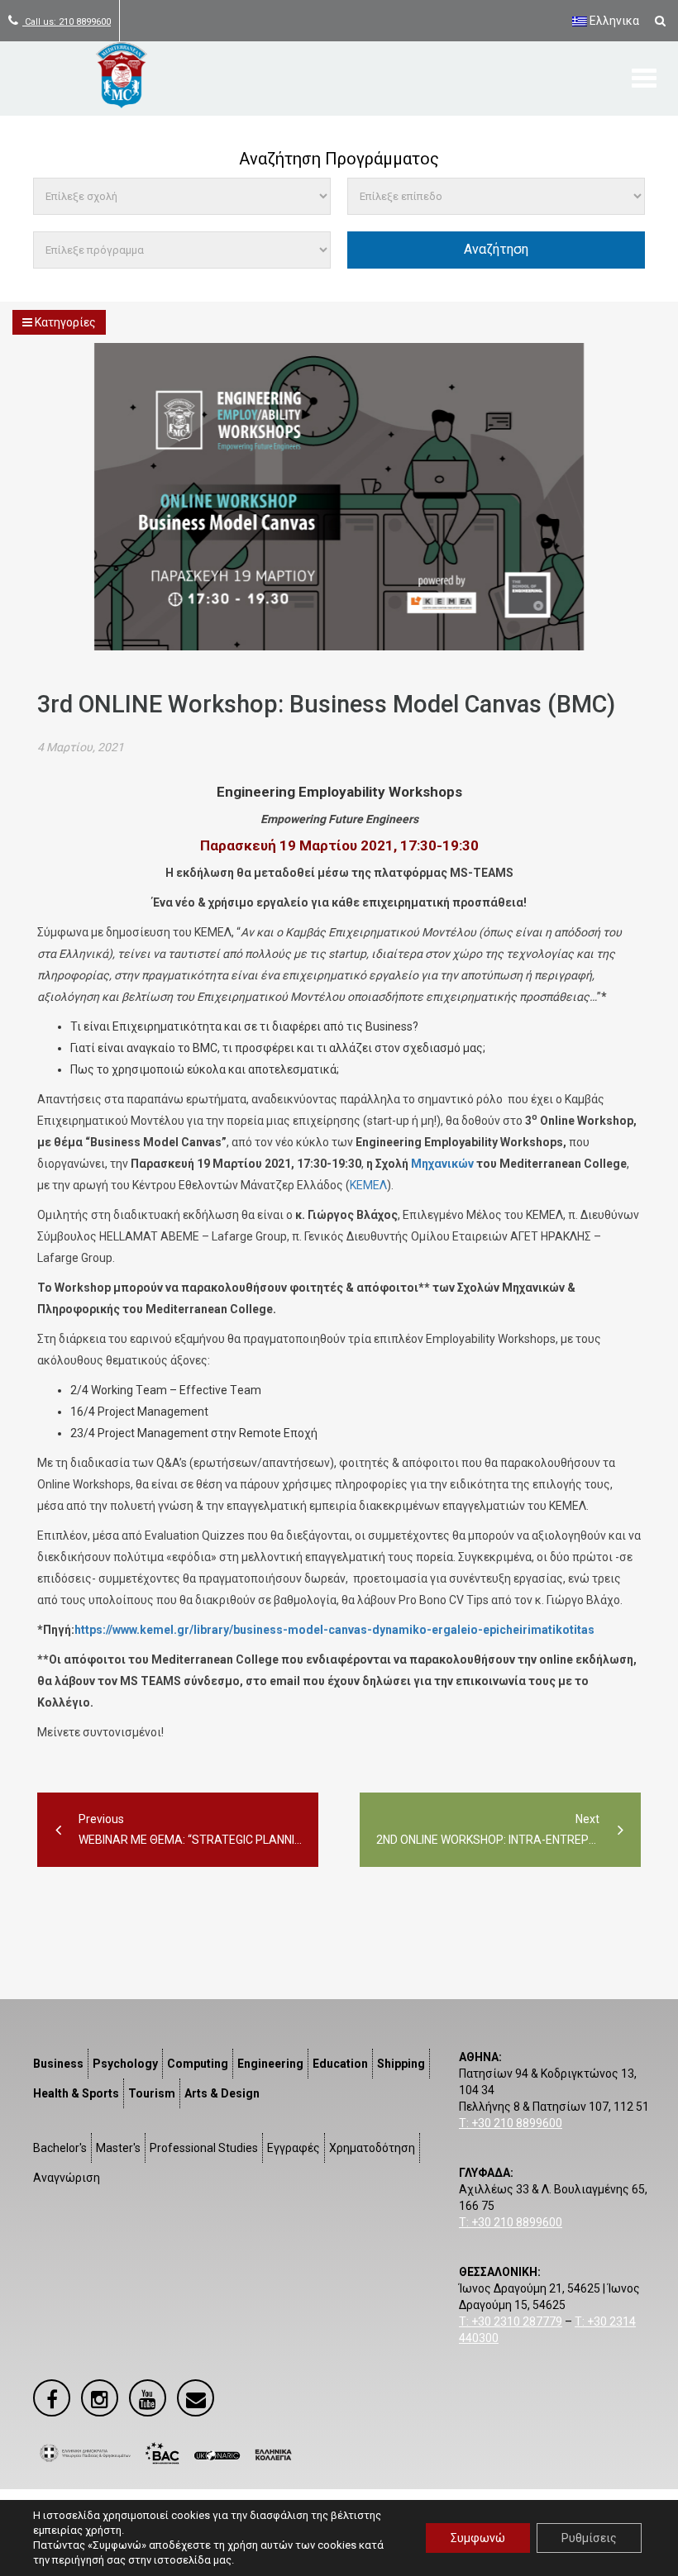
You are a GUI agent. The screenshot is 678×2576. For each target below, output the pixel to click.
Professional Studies (204, 2148)
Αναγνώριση (67, 2178)
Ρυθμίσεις (589, 2538)
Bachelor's (60, 2148)
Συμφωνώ (478, 2538)
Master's (118, 2148)
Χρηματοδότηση (372, 2148)
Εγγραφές (294, 2148)
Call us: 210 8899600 (67, 22)
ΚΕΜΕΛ (368, 1185)
